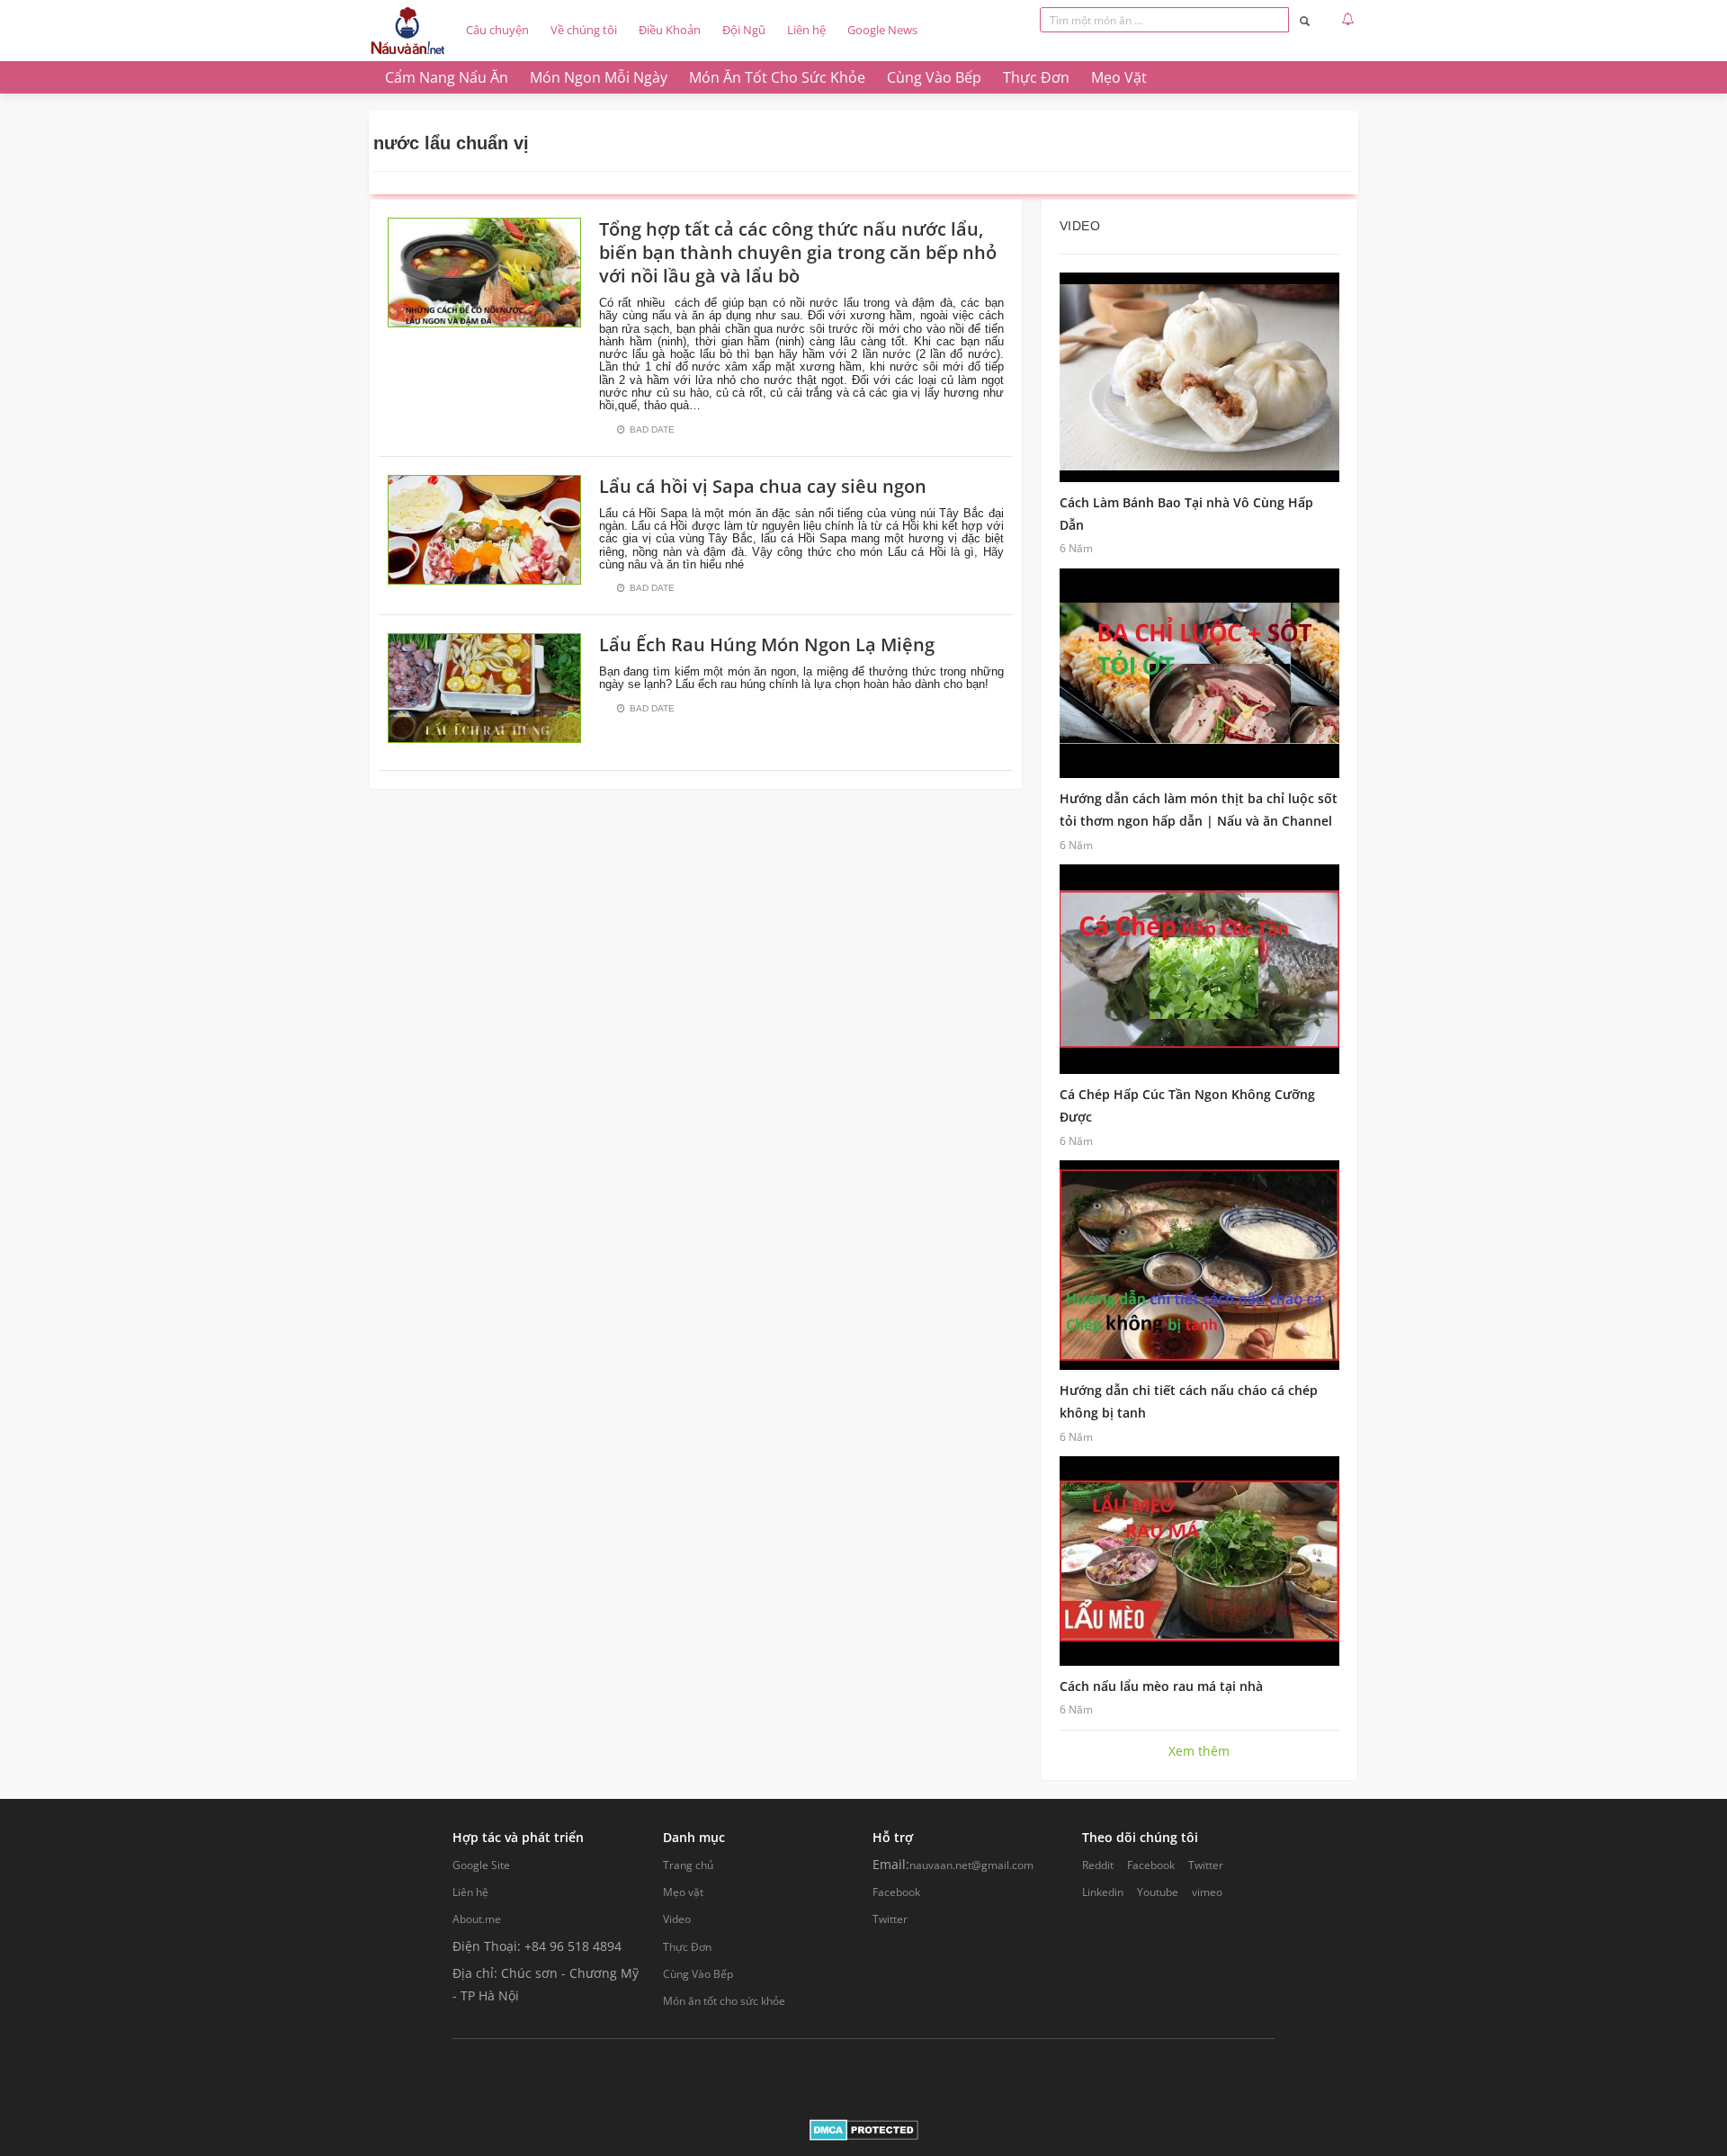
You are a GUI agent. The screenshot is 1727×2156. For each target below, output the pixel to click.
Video (677, 1919)
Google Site (481, 1865)
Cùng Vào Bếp (698, 1974)
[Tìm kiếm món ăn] (1305, 20)
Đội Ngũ (744, 30)
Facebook (896, 1892)
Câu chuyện (497, 30)
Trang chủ (688, 1865)
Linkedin (1103, 1892)
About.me (477, 1919)
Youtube (1158, 1892)
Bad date (652, 429)
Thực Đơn (687, 1947)
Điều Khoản (670, 30)
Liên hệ (806, 30)
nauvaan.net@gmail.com (971, 1865)
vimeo (1207, 1892)
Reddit (1098, 1865)
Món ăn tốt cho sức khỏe (724, 2001)
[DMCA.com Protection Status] (864, 2129)
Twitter (890, 1919)
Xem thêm (1199, 1751)
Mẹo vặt (683, 1892)
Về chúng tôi (584, 30)
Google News (882, 30)
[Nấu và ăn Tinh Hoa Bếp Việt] (407, 31)
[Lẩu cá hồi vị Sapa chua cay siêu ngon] (484, 528)
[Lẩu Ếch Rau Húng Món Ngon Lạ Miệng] (484, 687)
